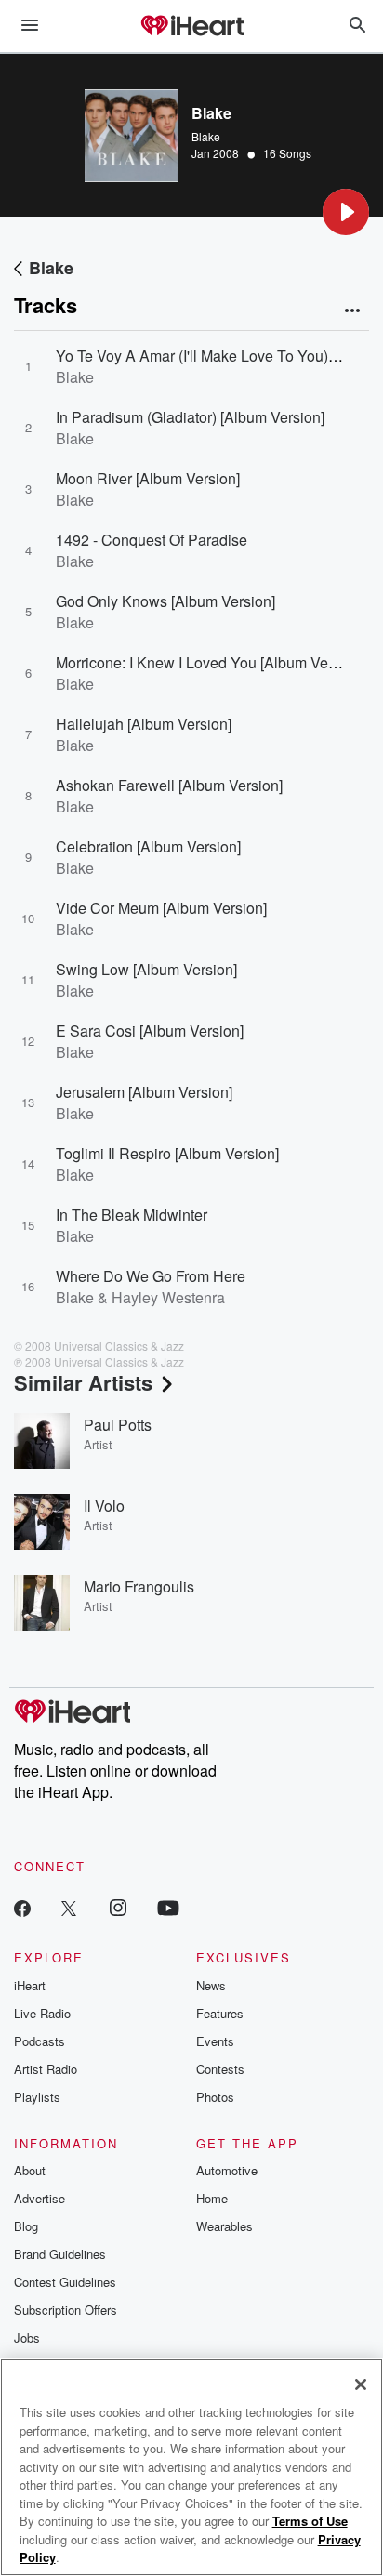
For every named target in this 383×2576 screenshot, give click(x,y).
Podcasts (40, 2041)
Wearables (225, 2226)
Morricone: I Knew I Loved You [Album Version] (210, 662)
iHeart (30, 1985)
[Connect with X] (69, 1907)
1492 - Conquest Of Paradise (152, 540)
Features (220, 2013)
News (211, 1985)
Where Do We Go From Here (151, 1276)
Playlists (37, 2097)
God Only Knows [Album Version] (165, 601)
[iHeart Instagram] (118, 1907)
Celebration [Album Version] (148, 846)
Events (215, 2041)
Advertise (40, 2198)
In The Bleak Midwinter (132, 1215)
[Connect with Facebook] (22, 1907)
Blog (26, 2226)
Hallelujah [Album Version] (144, 724)
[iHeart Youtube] (168, 1907)
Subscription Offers (66, 2310)
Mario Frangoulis (139, 1586)
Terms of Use (310, 2521)
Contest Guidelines (65, 2282)
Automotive (227, 2170)
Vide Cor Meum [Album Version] (161, 908)
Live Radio (42, 2013)
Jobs (27, 2338)
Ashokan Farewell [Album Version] (169, 785)
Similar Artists (83, 1382)
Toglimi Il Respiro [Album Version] (167, 1153)
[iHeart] (191, 27)
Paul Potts (118, 1425)
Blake (206, 136)
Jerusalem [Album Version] (144, 1092)
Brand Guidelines (60, 2254)
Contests (220, 2069)
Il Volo (104, 1506)
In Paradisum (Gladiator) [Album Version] (190, 417)
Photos (215, 2097)
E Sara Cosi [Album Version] (150, 1030)
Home (212, 2198)
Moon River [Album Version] (148, 478)
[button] (346, 212)
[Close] (361, 2384)
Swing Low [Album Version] (146, 969)
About (30, 2170)
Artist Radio (46, 2069)
